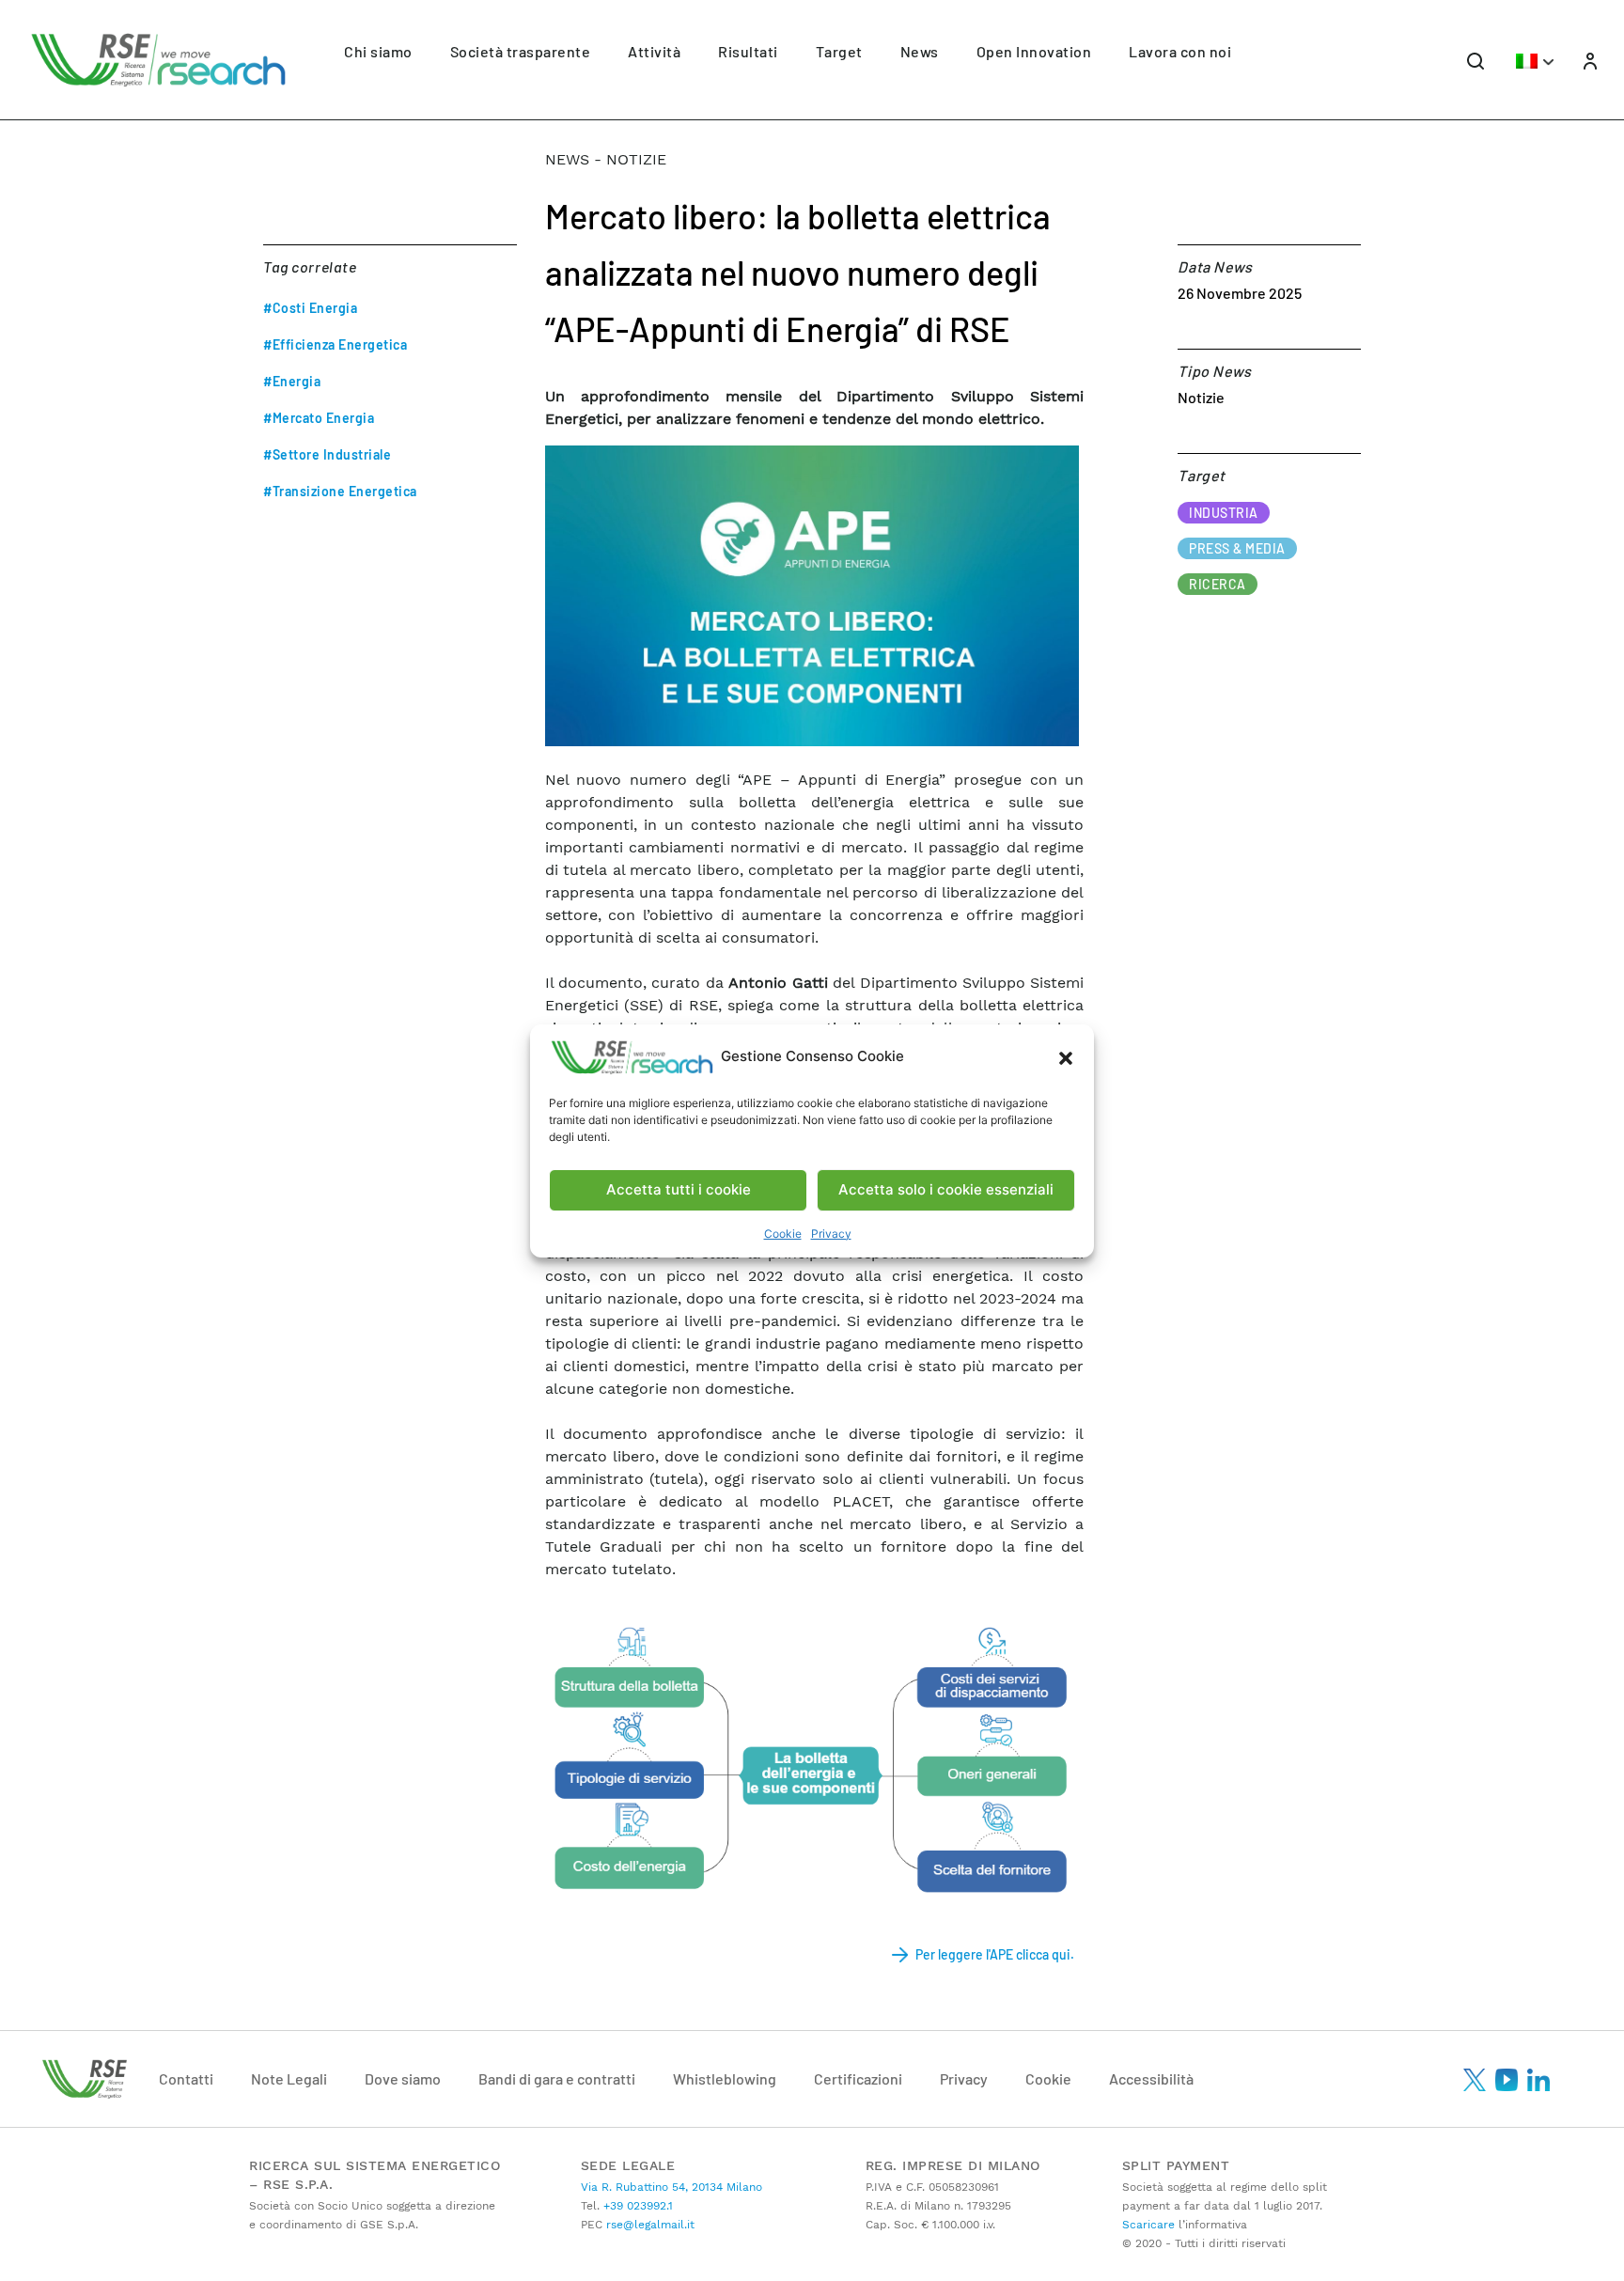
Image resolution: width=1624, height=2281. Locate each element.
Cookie (783, 1234)
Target (839, 51)
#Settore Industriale (327, 454)
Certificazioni (858, 2078)
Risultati (748, 51)
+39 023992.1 (636, 2206)
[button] (1066, 1057)
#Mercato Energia (319, 418)
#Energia (292, 381)
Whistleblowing (725, 2078)
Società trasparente (521, 51)
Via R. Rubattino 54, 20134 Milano (671, 2187)
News (920, 51)
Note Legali (289, 2078)
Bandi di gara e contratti (557, 2078)
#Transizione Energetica (340, 491)
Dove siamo (403, 2078)
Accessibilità (1151, 2078)
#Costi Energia (310, 308)
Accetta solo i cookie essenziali (946, 1189)
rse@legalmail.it (648, 2225)
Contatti (186, 2078)
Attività (654, 51)
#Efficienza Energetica (335, 344)
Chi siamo (378, 51)
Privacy (831, 1234)
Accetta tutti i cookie (679, 1189)
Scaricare (1148, 2225)
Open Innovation (1034, 51)
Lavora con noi (1180, 51)
